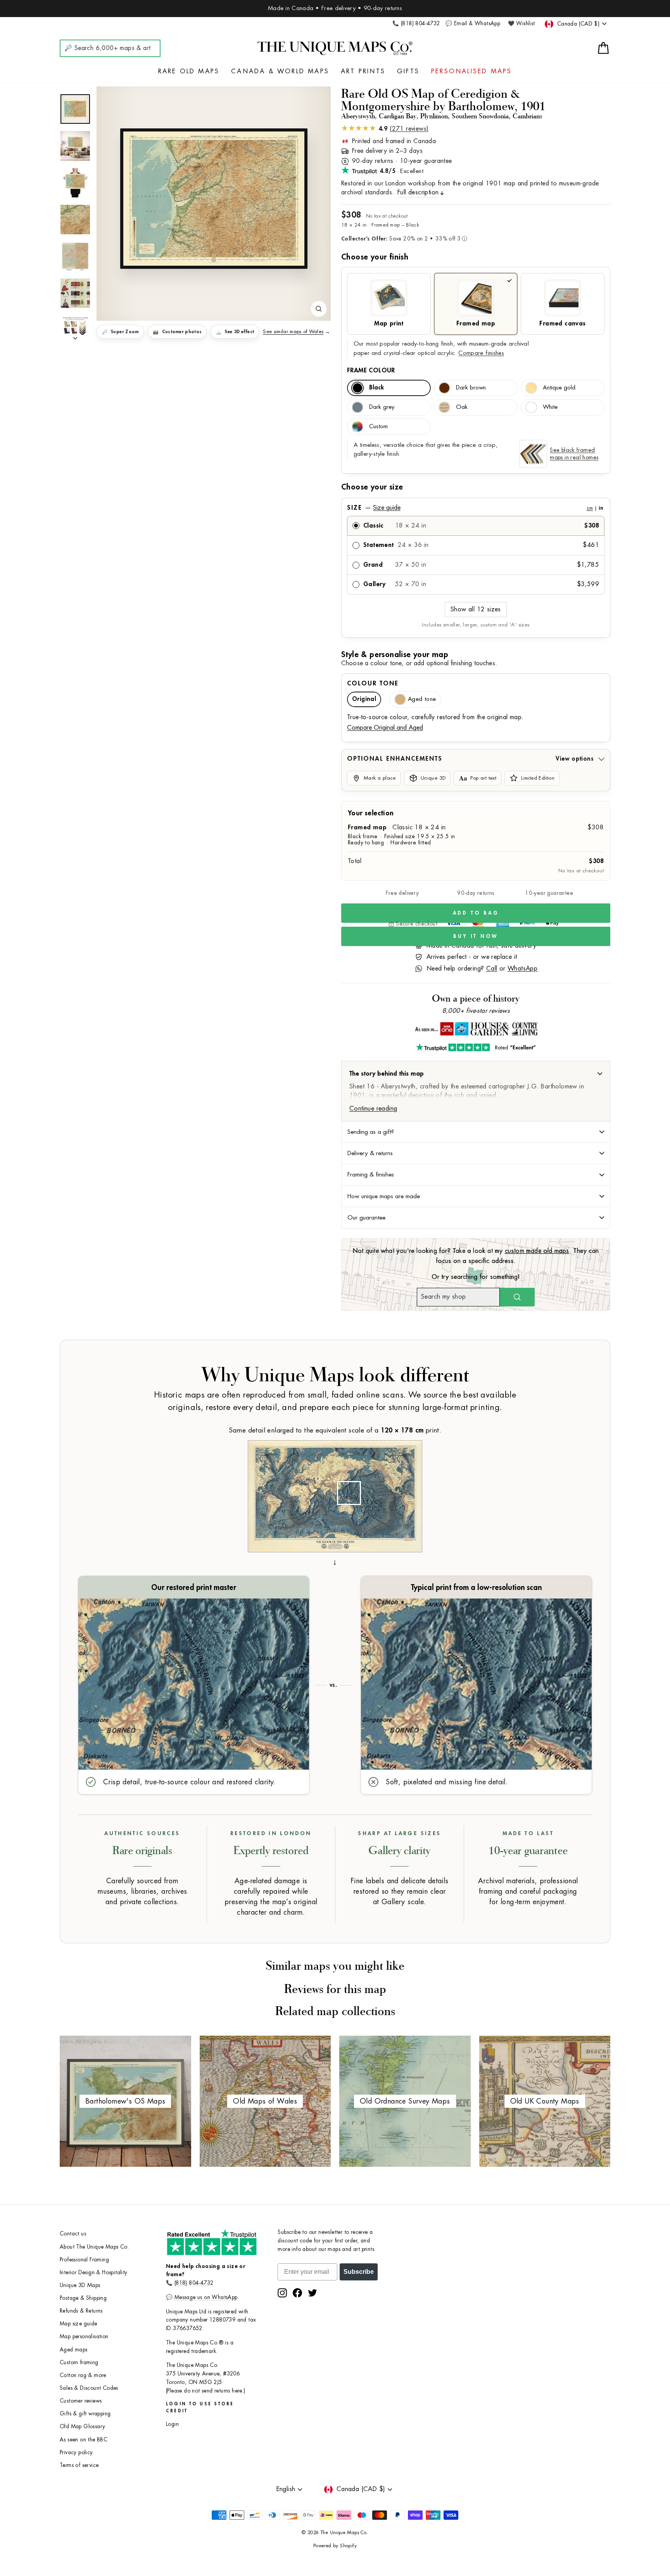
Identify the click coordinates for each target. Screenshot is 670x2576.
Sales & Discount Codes (89, 2388)
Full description (418, 192)
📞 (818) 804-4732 (416, 23)
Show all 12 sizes (476, 609)
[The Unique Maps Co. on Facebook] (297, 2293)
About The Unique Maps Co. (94, 2247)
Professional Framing (84, 2260)
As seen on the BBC (84, 2440)
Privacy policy (76, 2452)
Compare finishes (481, 353)
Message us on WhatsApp (206, 2297)
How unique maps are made (384, 1196)
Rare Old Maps (189, 71)
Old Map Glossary (82, 2426)
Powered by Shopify (335, 2546)
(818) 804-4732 (194, 2283)
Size (475, 508)
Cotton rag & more (83, 2375)
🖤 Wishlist (521, 23)
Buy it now (476, 936)
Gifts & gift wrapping (85, 2414)
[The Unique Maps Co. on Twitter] (313, 2293)
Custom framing (79, 2362)
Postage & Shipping (83, 2298)
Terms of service (79, 2465)
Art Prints (363, 71)
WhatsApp (522, 969)
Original (364, 699)
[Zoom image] (319, 309)
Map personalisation (84, 2336)
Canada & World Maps (280, 71)
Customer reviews (81, 2401)
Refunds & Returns (81, 2311)
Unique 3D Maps (80, 2285)
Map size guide (79, 2324)
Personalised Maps (471, 71)
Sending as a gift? (371, 1132)
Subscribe (359, 2272)
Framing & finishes (371, 1175)
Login (172, 2424)
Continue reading (373, 1109)
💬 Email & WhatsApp (473, 23)
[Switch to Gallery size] (214, 199)
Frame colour (371, 370)
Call (492, 969)
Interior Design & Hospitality (94, 2272)
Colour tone (373, 683)
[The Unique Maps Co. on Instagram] (282, 2293)
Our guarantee (366, 1218)
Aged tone (422, 699)
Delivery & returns (370, 1153)
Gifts (408, 71)
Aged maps (74, 2350)
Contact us (73, 2234)
